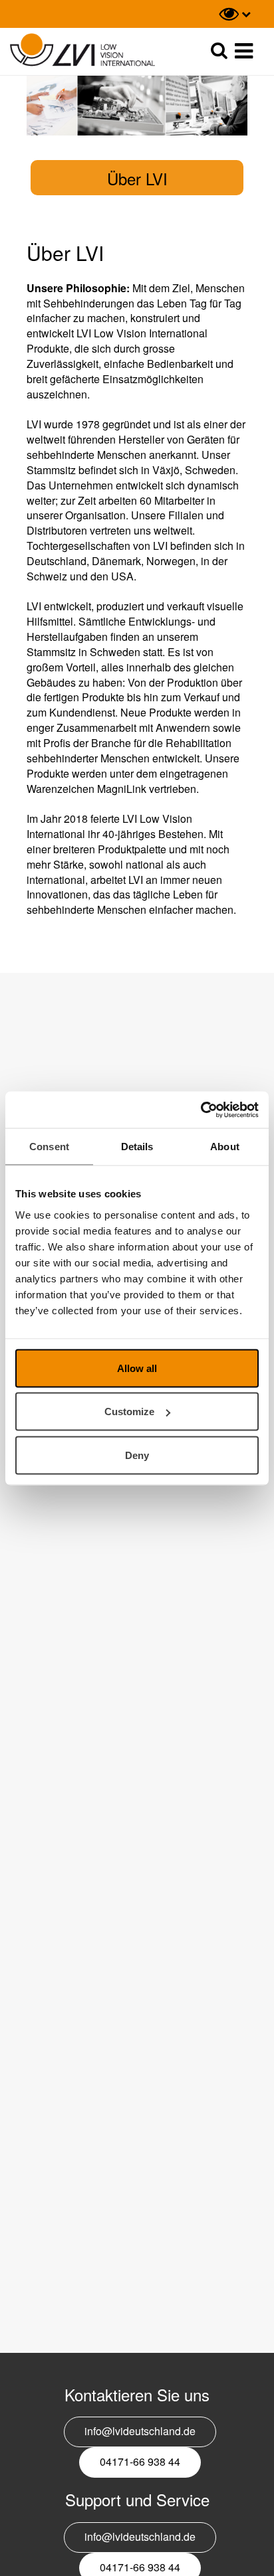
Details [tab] (137, 1147)
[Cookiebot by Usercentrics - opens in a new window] (201, 1110)
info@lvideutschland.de (140, 2431)
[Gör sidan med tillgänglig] (235, 14)
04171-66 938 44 (140, 2461)
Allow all (137, 1368)
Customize (129, 1412)
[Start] (82, 50)
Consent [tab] (49, 1147)
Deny (137, 1455)
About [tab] (225, 1147)
